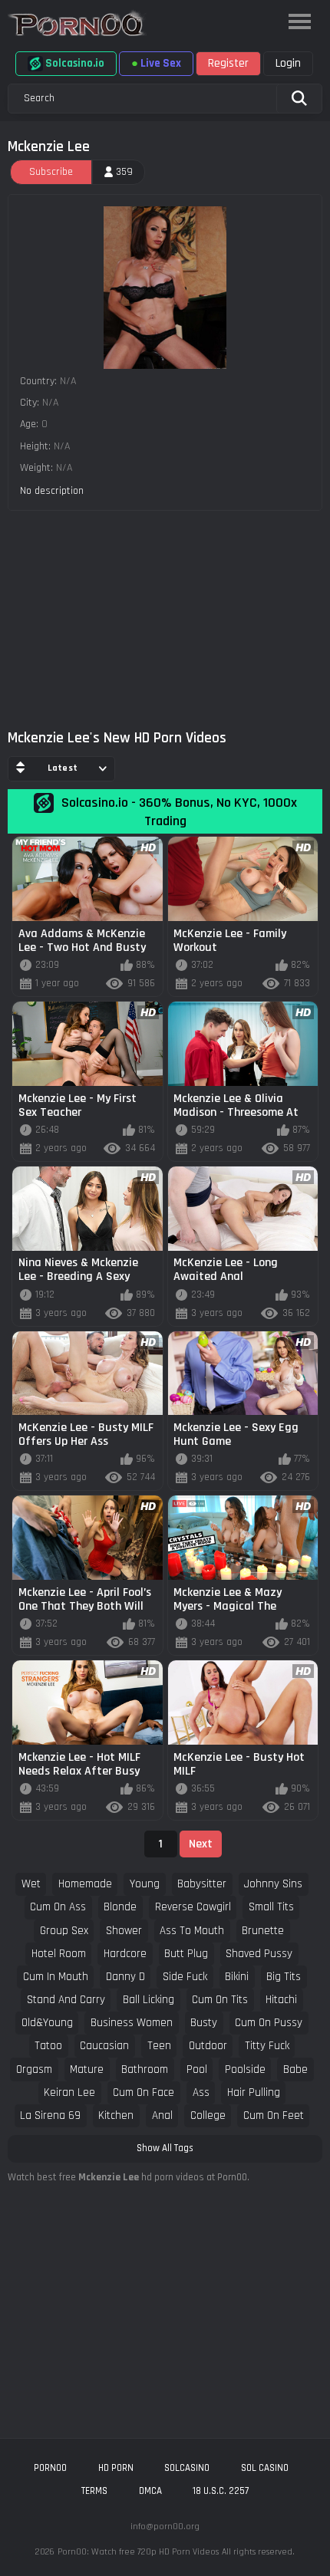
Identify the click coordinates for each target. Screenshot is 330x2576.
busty (204, 2023)
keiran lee (69, 2092)
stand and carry (66, 2000)
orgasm (34, 2069)
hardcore (125, 1954)
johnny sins (273, 1884)
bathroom (145, 2069)
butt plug (186, 1954)
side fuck (185, 1977)
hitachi (281, 2000)
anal (162, 2115)
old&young (47, 2023)
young (145, 1884)
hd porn (116, 2468)
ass (201, 2092)
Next (201, 1844)
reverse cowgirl (193, 1907)
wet (31, 1884)
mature (87, 2069)
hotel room (59, 1954)
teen (159, 2046)
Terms (94, 2491)
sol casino (265, 2468)
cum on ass (58, 1907)
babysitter (202, 1884)
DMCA (150, 2491)
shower (124, 1931)
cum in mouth (56, 1977)
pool (197, 2069)
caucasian (104, 2046)
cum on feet (274, 2115)
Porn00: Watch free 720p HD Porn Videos (138, 2552)
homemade (85, 1884)
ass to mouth (192, 1931)
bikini (237, 1977)
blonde (120, 1907)
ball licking (148, 2000)
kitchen (116, 2115)
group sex (64, 1931)
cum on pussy (269, 2023)
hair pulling (254, 2092)
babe (295, 2069)
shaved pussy (259, 1954)
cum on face (144, 2092)
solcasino (187, 2468)
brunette (263, 1931)
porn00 (50, 2468)
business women (132, 2023)
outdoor (208, 2046)
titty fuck (267, 2046)
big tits (284, 1977)
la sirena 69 (50, 2115)
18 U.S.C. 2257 (221, 2491)
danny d (125, 1977)
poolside (245, 2069)
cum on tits (220, 2000)
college (208, 2115)
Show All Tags (165, 2148)
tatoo (48, 2046)
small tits (271, 1907)
